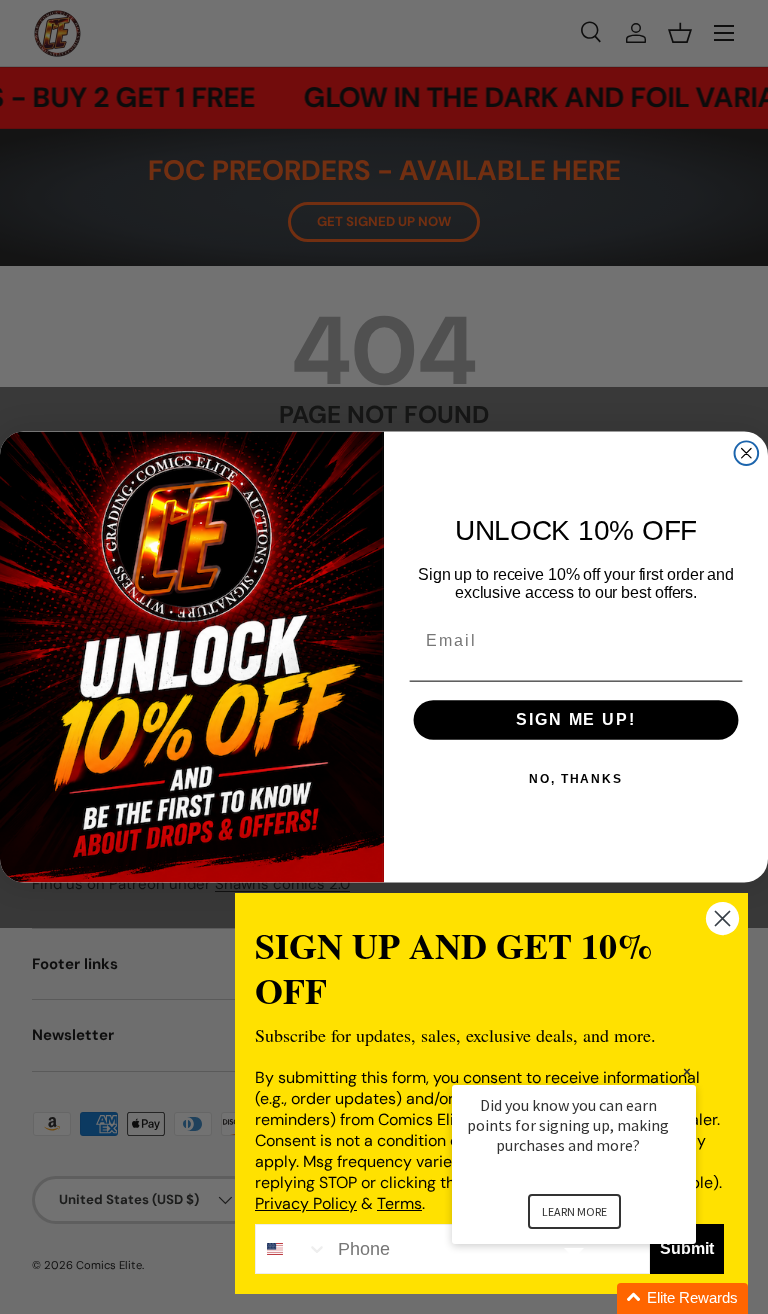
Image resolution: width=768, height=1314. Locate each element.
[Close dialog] (747, 453)
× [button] (687, 1071)
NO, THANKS (576, 780)
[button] (598, 1298)
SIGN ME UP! (575, 720)
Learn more (574, 1211)
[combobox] (292, 1249)
